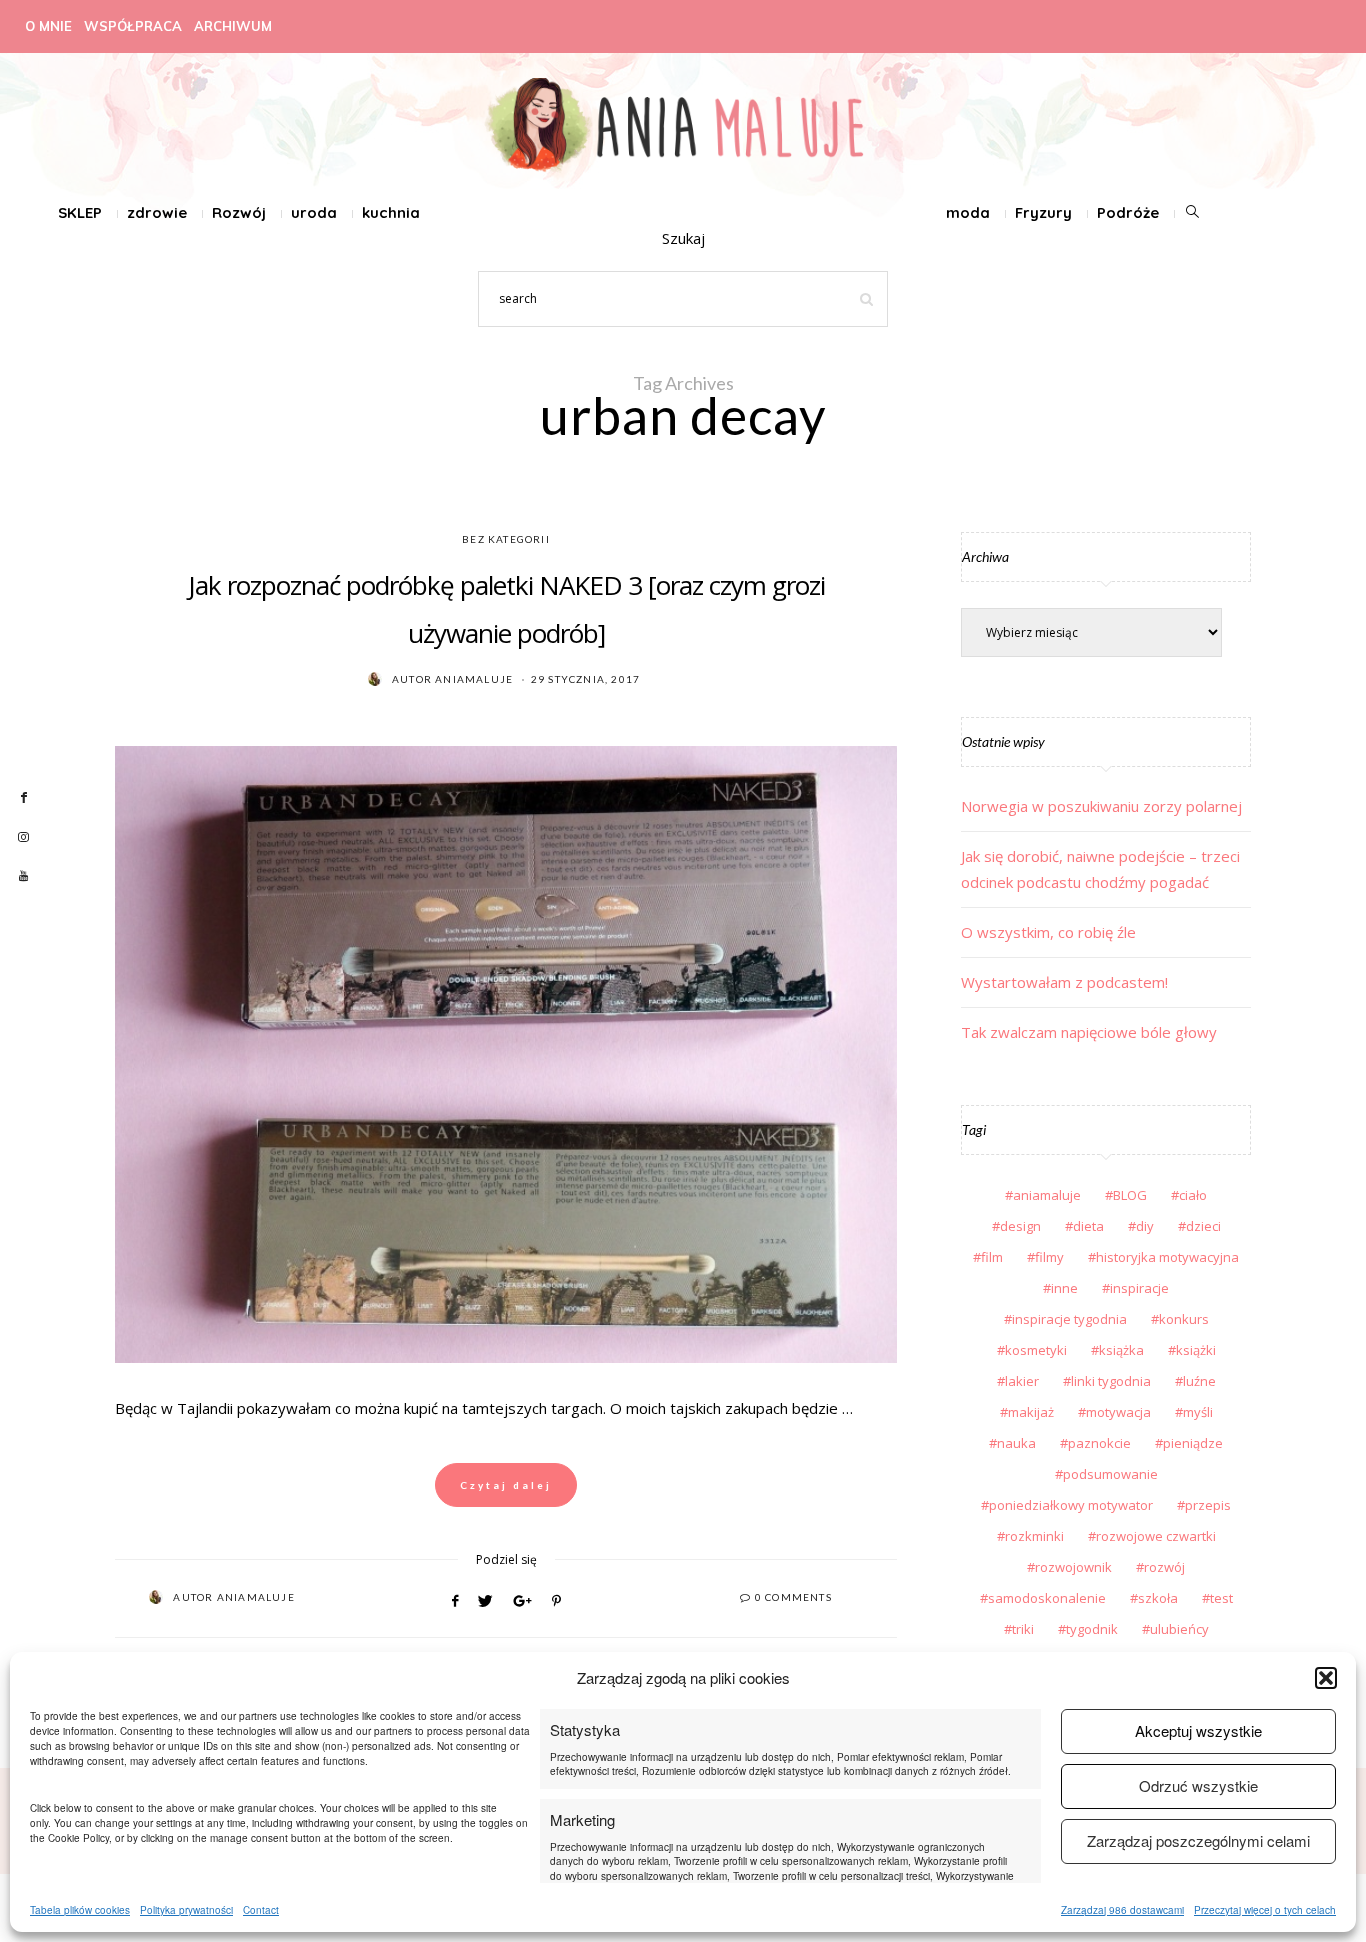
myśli (1198, 1412)
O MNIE (48, 26)
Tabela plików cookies (80, 1910)
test (1221, 1598)
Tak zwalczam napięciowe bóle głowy (1089, 1032)
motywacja (1118, 1412)
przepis (1208, 1505)
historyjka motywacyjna (1167, 1257)
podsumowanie (1110, 1474)
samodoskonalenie (1047, 1598)
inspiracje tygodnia (1069, 1319)
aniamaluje (1047, 1195)
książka (1121, 1350)
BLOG (1130, 1195)
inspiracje (1139, 1288)
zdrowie (157, 212)
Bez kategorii (506, 539)
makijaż (1031, 1412)
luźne (1199, 1381)
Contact (261, 1910)
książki (1196, 1350)
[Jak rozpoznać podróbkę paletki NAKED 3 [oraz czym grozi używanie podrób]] (506, 1054)
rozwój (1164, 1567)
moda (968, 212)
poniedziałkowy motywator (1071, 1505)
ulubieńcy (1179, 1629)
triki (1023, 1629)
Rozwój (239, 212)
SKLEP (80, 212)
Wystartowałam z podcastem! (1064, 982)
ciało (1193, 1195)
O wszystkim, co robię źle (1048, 932)
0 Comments (793, 1597)
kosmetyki (1036, 1350)
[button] (1326, 1678)
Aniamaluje (474, 679)
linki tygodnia (1111, 1381)
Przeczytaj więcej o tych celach (1265, 1910)
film (992, 1257)
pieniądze (1193, 1443)
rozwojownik (1073, 1567)
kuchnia (391, 212)
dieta (1088, 1226)
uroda (314, 212)
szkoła (1158, 1598)
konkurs (1184, 1319)
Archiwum (233, 26)
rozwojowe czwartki (1156, 1536)
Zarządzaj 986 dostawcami (1122, 1910)
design (1020, 1226)
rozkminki (1034, 1536)
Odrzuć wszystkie (1198, 1785)
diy (1145, 1226)
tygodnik (1092, 1629)
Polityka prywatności (186, 1910)
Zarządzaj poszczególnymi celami (1198, 1840)
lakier (1022, 1381)
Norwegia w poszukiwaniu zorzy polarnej (1101, 806)
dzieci (1203, 1226)
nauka (1016, 1443)
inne (1064, 1288)
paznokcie (1099, 1443)
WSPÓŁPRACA (133, 26)
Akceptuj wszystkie (1198, 1730)
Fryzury (1043, 212)
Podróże (1128, 212)
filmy (1049, 1257)
